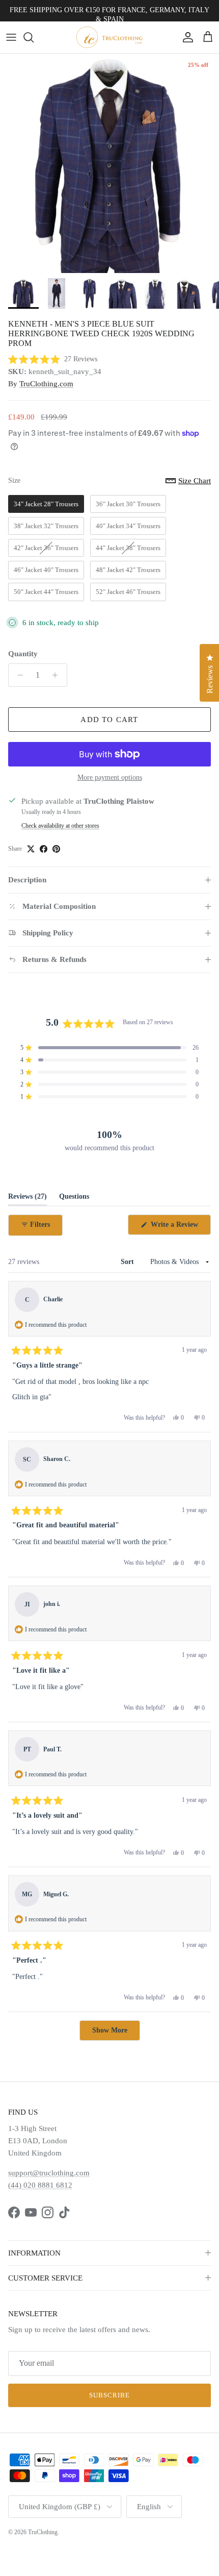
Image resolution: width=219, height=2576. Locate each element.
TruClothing (43, 2532)
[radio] (46, 504)
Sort (128, 1262)
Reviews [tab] (28, 1199)
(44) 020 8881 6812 (40, 2185)
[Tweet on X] (31, 849)
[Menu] (11, 37)
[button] (53, 360)
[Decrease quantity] (18, 675)
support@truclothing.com (49, 2173)
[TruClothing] (109, 37)
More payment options (110, 777)
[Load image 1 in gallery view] (109, 163)
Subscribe (109, 2395)
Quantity (23, 654)
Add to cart (109, 720)
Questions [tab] (74, 1199)
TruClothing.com (46, 384)
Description (27, 880)
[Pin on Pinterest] (56, 849)
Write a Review (180, 1228)
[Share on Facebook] (44, 849)
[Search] (34, 37)
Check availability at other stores (60, 826)
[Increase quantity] (58, 675)
